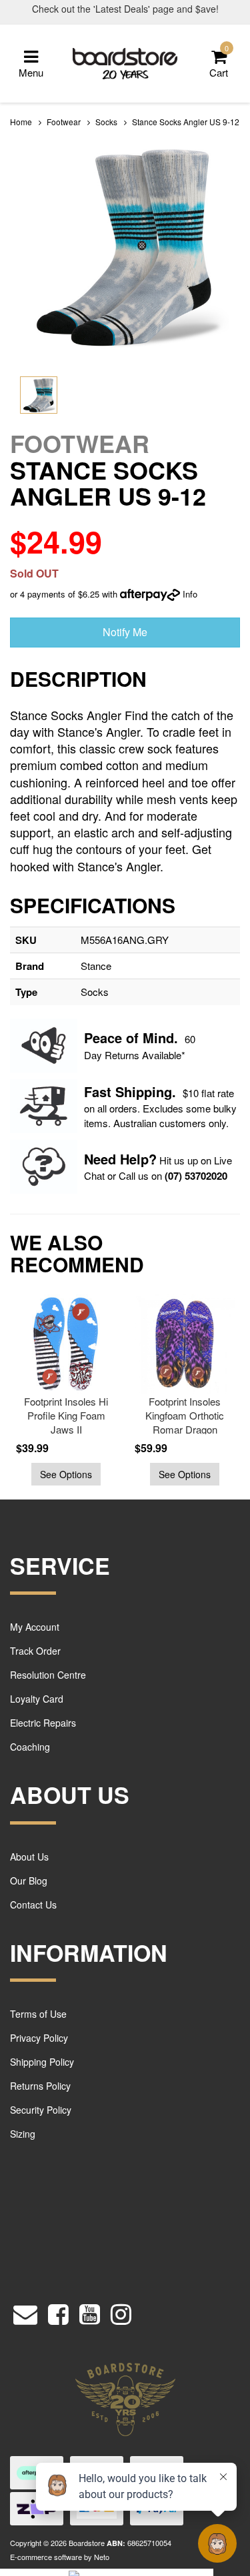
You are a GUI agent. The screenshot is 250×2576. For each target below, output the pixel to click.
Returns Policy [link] (40, 2086)
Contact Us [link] (33, 1905)
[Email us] (25, 2311)
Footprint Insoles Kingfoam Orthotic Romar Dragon (185, 1415)
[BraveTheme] (125, 62)
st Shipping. (138, 1091)
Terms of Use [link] (38, 2014)
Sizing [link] (23, 2134)
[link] (58, 2311)
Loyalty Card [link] (37, 1699)
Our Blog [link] (29, 1881)
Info (190, 594)
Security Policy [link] (41, 2110)
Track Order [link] (35, 1651)
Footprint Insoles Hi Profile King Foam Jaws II (66, 1415)
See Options (66, 1474)
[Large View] (39, 395)
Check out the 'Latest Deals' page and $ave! (125, 9)
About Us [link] (29, 1857)
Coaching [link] (30, 1747)
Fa (92, 1091)
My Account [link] (35, 1627)
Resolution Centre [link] (48, 1675)
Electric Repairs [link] (43, 1723)
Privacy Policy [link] (39, 2038)
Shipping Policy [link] (42, 2062)
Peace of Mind (129, 1038)
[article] (63, 1390)
